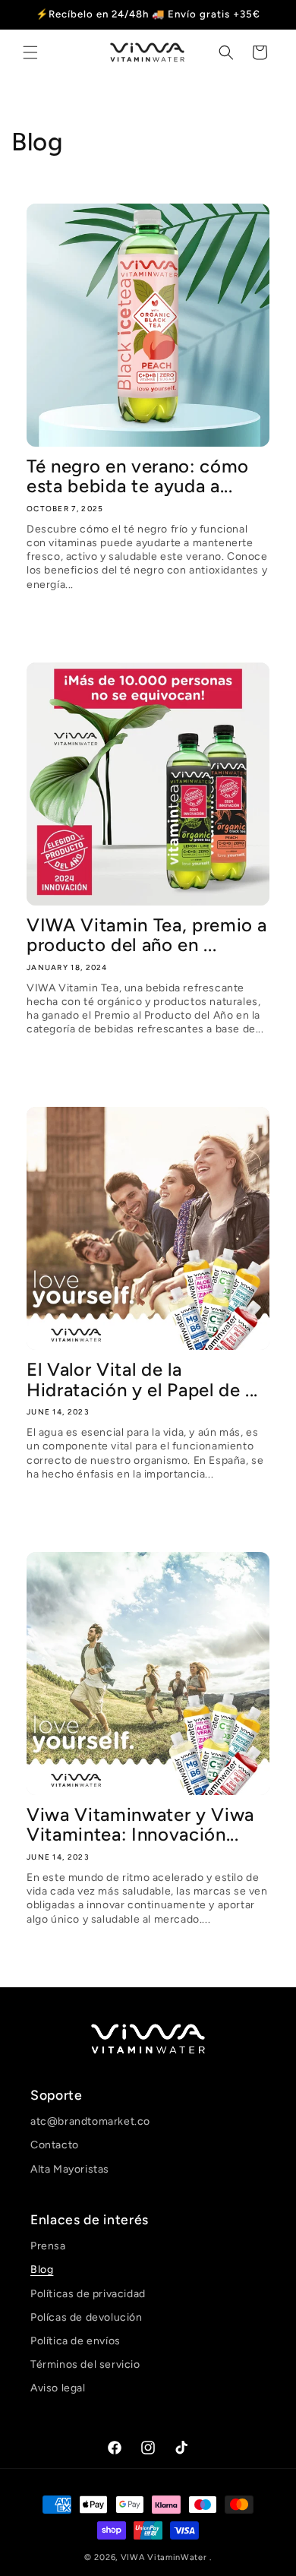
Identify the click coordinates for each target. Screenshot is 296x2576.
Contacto (55, 2145)
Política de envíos (76, 2341)
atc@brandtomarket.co (90, 2121)
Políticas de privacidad (88, 2294)
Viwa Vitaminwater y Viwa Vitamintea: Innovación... (140, 1825)
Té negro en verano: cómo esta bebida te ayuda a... (138, 477)
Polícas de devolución (87, 2317)
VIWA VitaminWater (165, 2557)
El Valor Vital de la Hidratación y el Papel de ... (142, 1380)
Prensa (48, 2246)
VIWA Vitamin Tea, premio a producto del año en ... (147, 936)
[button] (30, 52)
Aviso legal (58, 2388)
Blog (42, 2269)
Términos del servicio (85, 2364)
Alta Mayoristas (70, 2169)
